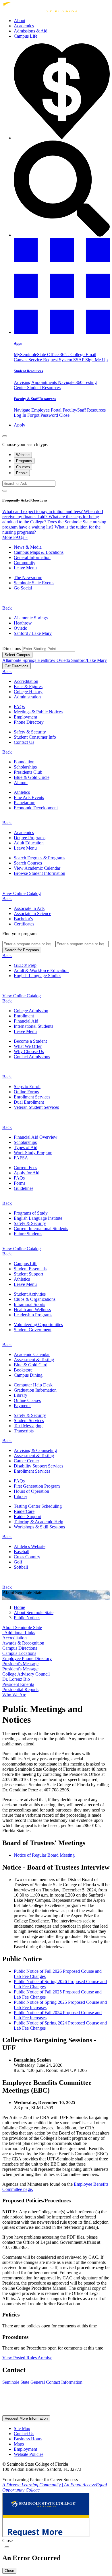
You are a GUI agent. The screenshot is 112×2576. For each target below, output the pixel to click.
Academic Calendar (32, 1354)
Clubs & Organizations (35, 1299)
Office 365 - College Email (72, 355)
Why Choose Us (29, 1051)
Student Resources (28, 371)
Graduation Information (35, 1390)
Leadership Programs (33, 1315)
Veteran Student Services (36, 1107)
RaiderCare (24, 1511)
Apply (20, 425)
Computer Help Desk (33, 1385)
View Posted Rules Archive (27, 2358)
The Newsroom (28, 578)
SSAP (79, 360)
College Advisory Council (26, 1674)
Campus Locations (19, 1653)
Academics (24, 26)
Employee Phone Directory (27, 1658)
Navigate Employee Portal (38, 410)
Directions (12, 649)
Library (21, 1395)
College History (28, 692)
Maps (19, 2444)
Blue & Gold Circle (32, 777)
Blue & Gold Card (31, 1365)
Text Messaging (28, 1426)
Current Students (41, 1229)
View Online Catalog (22, 893)
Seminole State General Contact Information (42, 2382)
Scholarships (25, 767)
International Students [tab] (33, 1026)
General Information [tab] (32, 557)
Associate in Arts (29, 908)
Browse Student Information (39, 873)
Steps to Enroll (27, 1087)
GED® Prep (25, 965)
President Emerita (18, 1684)
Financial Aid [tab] (26, 1021)
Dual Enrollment (29, 1102)
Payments (23, 1406)
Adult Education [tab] (29, 843)
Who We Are (14, 1695)
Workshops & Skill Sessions (39, 1527)
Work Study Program (33, 1153)
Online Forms (26, 1092)
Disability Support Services (38, 1466)
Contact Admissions (32, 1057)
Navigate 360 (71, 382)
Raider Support (28, 1516)
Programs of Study (31, 1213)
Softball (21, 1567)
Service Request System (51, 360)
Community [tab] (25, 563)
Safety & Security (30, 732)
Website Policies (29, 2454)
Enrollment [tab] (24, 1016)
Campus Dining (28, 1375)
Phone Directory (29, 722)
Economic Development (36, 808)
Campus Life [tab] (26, 1264)
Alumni (21, 782)
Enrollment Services (32, 1097)
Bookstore (23, 1370)
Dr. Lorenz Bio (16, 1679)
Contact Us (24, 742)
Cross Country (27, 1557)
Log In (21, 415)
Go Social (23, 588)
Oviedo (21, 628)
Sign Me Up (96, 360)
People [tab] (22, 473)
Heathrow (23, 623)
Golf (18, 1562)
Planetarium (25, 803)
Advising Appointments (36, 382)
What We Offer (28, 1046)
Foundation (24, 762)
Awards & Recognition (23, 1643)
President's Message (20, 1664)
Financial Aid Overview (36, 1137)
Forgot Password (43, 415)
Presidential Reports (20, 1690)
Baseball (22, 1552)
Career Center (26, 1461)
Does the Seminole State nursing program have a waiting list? (54, 524)
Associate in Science (32, 914)
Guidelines (24, 1188)
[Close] (5, 436)
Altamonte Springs (31, 618)
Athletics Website (30, 1546)
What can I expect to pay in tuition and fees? (43, 511)
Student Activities (30, 1294)
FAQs (19, 707)
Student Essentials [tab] (30, 1269)
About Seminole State (22, 1627)
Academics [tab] (24, 832)
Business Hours (28, 2439)
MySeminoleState (30, 355)
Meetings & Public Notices (38, 712)
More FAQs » (15, 537)
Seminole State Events (34, 583)
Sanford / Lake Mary (33, 633)
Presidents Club (28, 772)
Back (7, 608)
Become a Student (30, 1041)
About (20, 21)
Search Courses (28, 863)
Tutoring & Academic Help (38, 1522)
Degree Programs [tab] (30, 838)
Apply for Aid (27, 1173)
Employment (25, 717)
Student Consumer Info (35, 737)
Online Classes (27, 1400)
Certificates (24, 924)
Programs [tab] (24, 461)
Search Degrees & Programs (39, 858)
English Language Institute (38, 1218)
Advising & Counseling (35, 1450)
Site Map (22, 2428)
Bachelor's (23, 919)
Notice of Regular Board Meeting (44, 1855)
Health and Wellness (32, 1310)
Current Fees (25, 1168)
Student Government (33, 1330)
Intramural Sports (29, 1304)
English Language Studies (37, 976)
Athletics (22, 792)
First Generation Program (37, 1486)
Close (64, 415)
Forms (20, 1183)
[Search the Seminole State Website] (62, 235)
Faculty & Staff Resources (35, 399)
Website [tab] (23, 455)
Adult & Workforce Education (41, 970)
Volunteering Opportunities (38, 1325)
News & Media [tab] (28, 547)
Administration (27, 697)
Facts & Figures (28, 686)
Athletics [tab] (22, 1279)
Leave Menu (25, 568)
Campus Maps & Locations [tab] (39, 552)
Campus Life (26, 36)
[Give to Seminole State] (62, 138)
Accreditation (26, 681)
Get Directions (17, 666)
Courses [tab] (23, 467)
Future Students (28, 1234)
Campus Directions (20, 1648)
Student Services (29, 1420)
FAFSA (21, 1158)
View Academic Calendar (37, 868)
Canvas (21, 360)
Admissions (31, 31)
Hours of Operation (31, 1491)
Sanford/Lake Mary (89, 660)
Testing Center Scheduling (38, 1506)
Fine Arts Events (29, 797)
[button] (62, 332)
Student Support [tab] (28, 1274)
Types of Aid (26, 1147)
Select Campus (17, 655)
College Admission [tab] (31, 1011)
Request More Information (26, 2418)
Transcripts (24, 1431)
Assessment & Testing (34, 1360)
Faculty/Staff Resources (84, 410)
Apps (18, 343)
